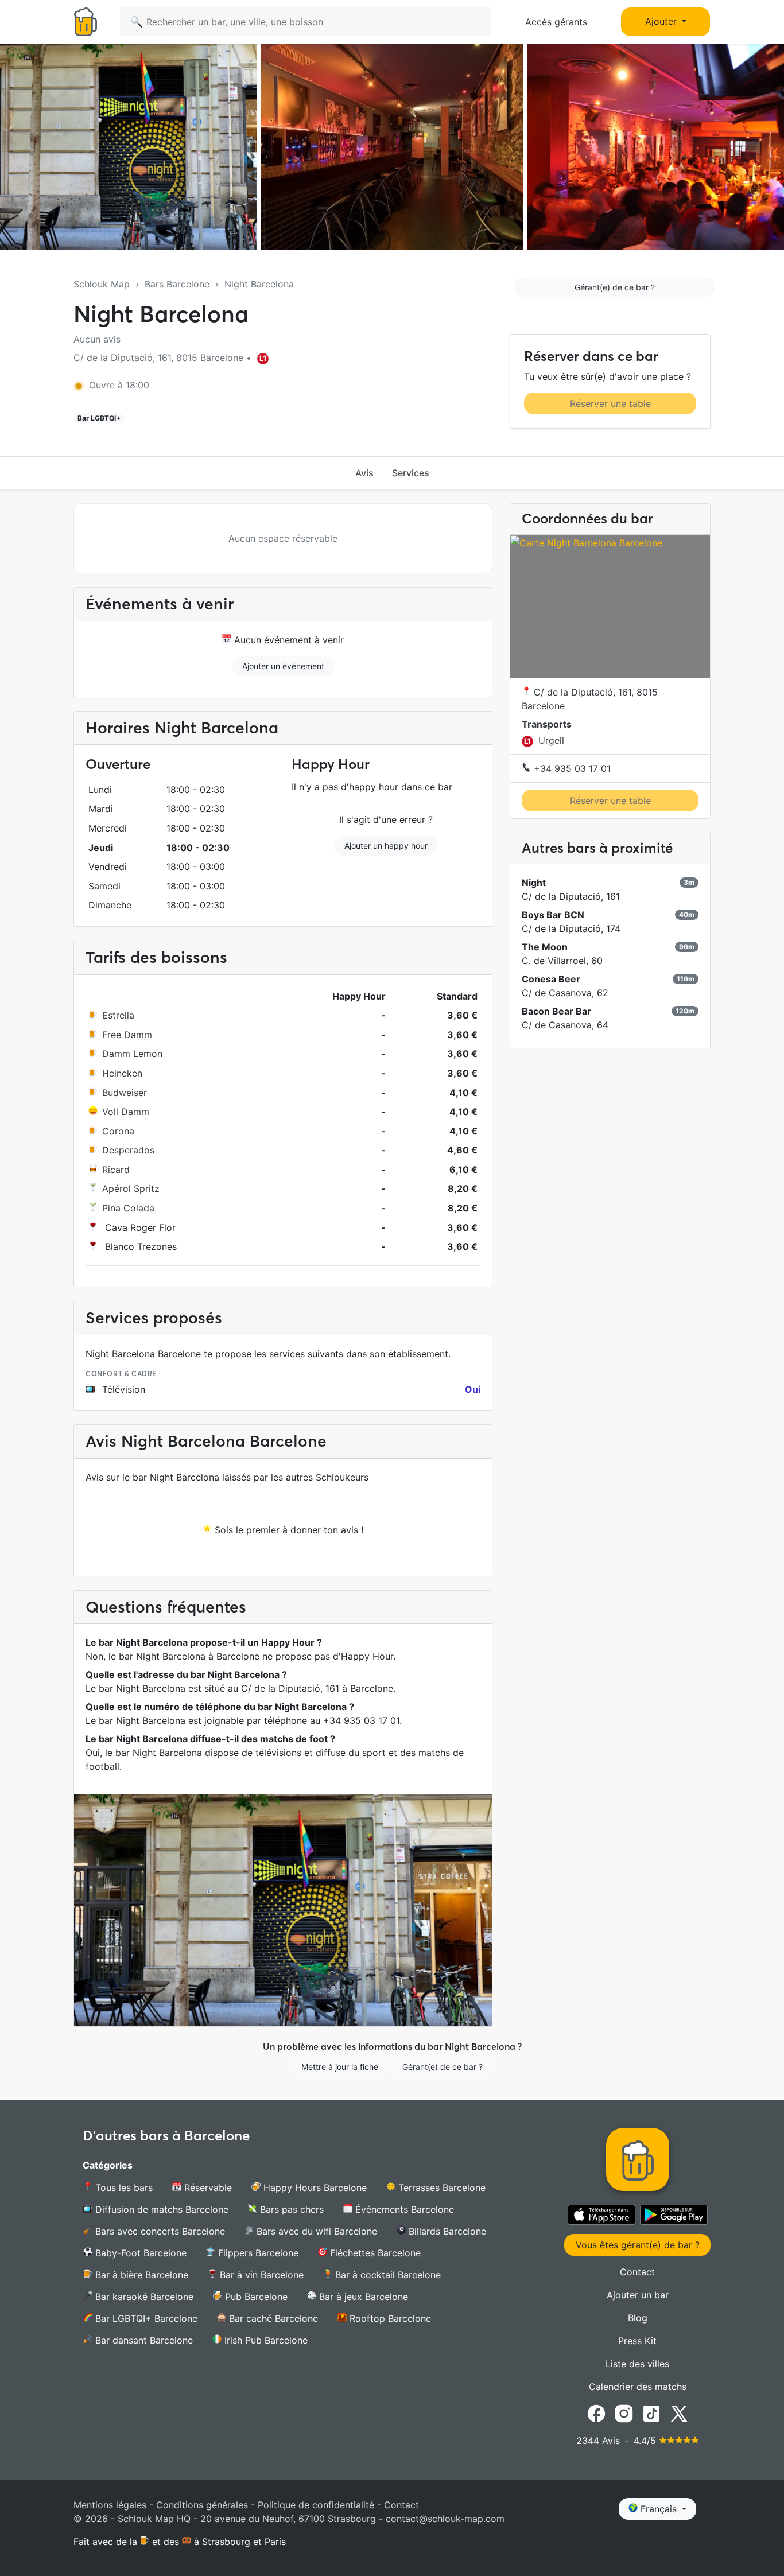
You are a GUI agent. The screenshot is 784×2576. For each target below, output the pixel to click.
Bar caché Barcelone (272, 2318)
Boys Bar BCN (553, 915)
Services (411, 473)
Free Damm (127, 1035)
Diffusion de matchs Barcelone (160, 2209)
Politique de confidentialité (316, 2505)
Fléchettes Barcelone (374, 2253)
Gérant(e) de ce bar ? (615, 287)
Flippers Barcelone (257, 2253)
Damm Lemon (132, 1054)
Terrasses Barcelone (440, 2188)
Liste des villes (637, 2364)
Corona (118, 1131)
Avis (364, 473)
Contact (637, 2272)
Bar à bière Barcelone (140, 2275)
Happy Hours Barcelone (314, 2188)
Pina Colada (128, 1208)
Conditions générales (202, 2505)
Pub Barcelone (255, 2297)
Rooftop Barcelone (389, 2318)
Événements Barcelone (403, 2209)
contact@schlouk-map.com (445, 2519)
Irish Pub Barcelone (265, 2340)
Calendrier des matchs (638, 2387)
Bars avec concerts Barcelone (159, 2231)
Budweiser (125, 1093)
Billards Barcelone (446, 2231)
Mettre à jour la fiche (340, 2067)
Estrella (118, 1015)
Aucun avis (97, 339)
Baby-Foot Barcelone (139, 2253)
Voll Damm (126, 1112)
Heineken (122, 1073)
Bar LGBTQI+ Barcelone (145, 2318)
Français (659, 2509)
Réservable (207, 2188)
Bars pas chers (290, 2209)
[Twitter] (679, 2413)
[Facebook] (596, 2413)
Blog (638, 2318)
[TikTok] (651, 2413)
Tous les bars (123, 2188)
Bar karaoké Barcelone (143, 2297)
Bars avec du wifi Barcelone (315, 2231)
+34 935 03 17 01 (571, 768)
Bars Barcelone (177, 284)
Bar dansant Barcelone (143, 2340)
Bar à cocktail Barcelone (387, 2275)
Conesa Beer (551, 979)
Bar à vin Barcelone (260, 2275)
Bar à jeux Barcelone (362, 2297)
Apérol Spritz (131, 1188)
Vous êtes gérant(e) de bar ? (638, 2245)
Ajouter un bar (638, 2295)
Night (534, 883)
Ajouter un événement (283, 666)
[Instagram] (624, 2413)
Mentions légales (110, 2505)
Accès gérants (556, 22)
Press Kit (637, 2341)
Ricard (116, 1170)
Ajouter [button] (662, 21)
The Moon (545, 947)
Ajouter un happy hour (386, 846)
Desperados (128, 1150)
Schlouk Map (102, 284)
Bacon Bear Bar (556, 1011)
